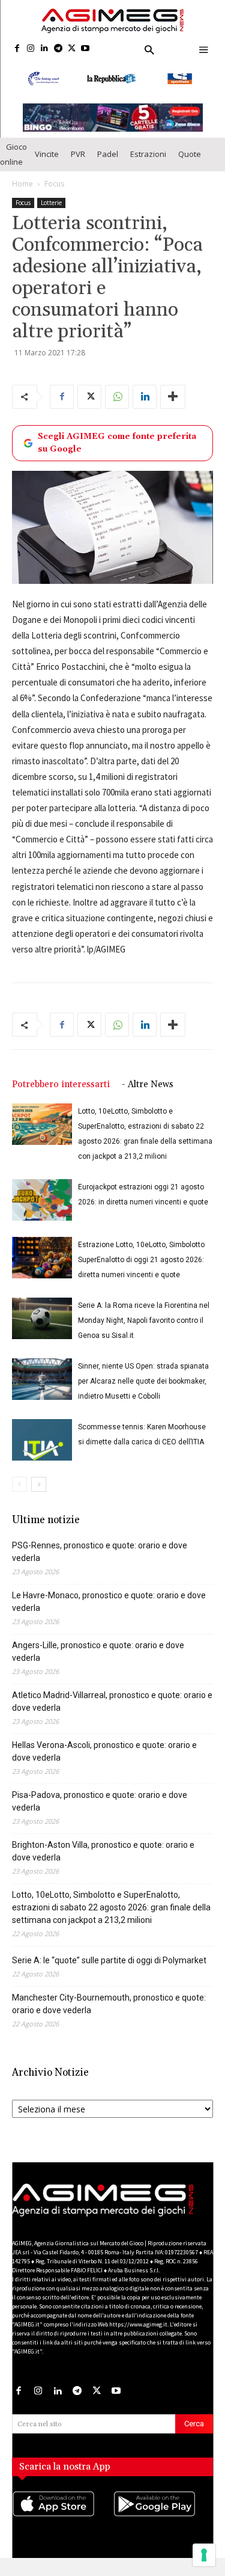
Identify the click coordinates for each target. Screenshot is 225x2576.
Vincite (47, 165)
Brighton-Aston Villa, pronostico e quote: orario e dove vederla (103, 1863)
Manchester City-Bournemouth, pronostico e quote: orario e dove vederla (109, 2015)
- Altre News (148, 1096)
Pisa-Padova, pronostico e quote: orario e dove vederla (100, 1813)
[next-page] (39, 1496)
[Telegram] (58, 49)
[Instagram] (31, 49)
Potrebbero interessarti (61, 1096)
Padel (108, 165)
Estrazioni (148, 165)
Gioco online (13, 165)
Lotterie (51, 213)
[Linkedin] (45, 49)
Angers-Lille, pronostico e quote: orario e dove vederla (98, 1663)
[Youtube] (85, 49)
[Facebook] (17, 49)
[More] (173, 408)
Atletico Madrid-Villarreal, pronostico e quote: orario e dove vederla (112, 1713)
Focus (54, 195)
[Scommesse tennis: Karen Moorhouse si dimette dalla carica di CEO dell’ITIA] (42, 1451)
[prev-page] (19, 1496)
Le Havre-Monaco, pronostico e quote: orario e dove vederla (109, 1613)
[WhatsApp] (117, 408)
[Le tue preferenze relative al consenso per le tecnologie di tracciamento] (204, 2555)
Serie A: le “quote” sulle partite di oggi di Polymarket (109, 1972)
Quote (190, 165)
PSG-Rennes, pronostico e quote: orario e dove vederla (100, 1563)
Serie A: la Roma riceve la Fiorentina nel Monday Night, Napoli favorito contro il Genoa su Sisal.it (144, 1332)
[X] (72, 49)
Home (22, 195)
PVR (78, 165)
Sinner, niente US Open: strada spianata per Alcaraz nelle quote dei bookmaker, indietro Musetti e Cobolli (143, 1393)
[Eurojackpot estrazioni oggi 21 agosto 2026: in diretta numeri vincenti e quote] (42, 1211)
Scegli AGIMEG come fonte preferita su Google (117, 454)
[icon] (62, 2527)
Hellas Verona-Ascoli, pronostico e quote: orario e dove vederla (104, 1763)
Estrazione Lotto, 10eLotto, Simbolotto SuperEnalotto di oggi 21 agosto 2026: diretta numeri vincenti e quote (141, 1271)
